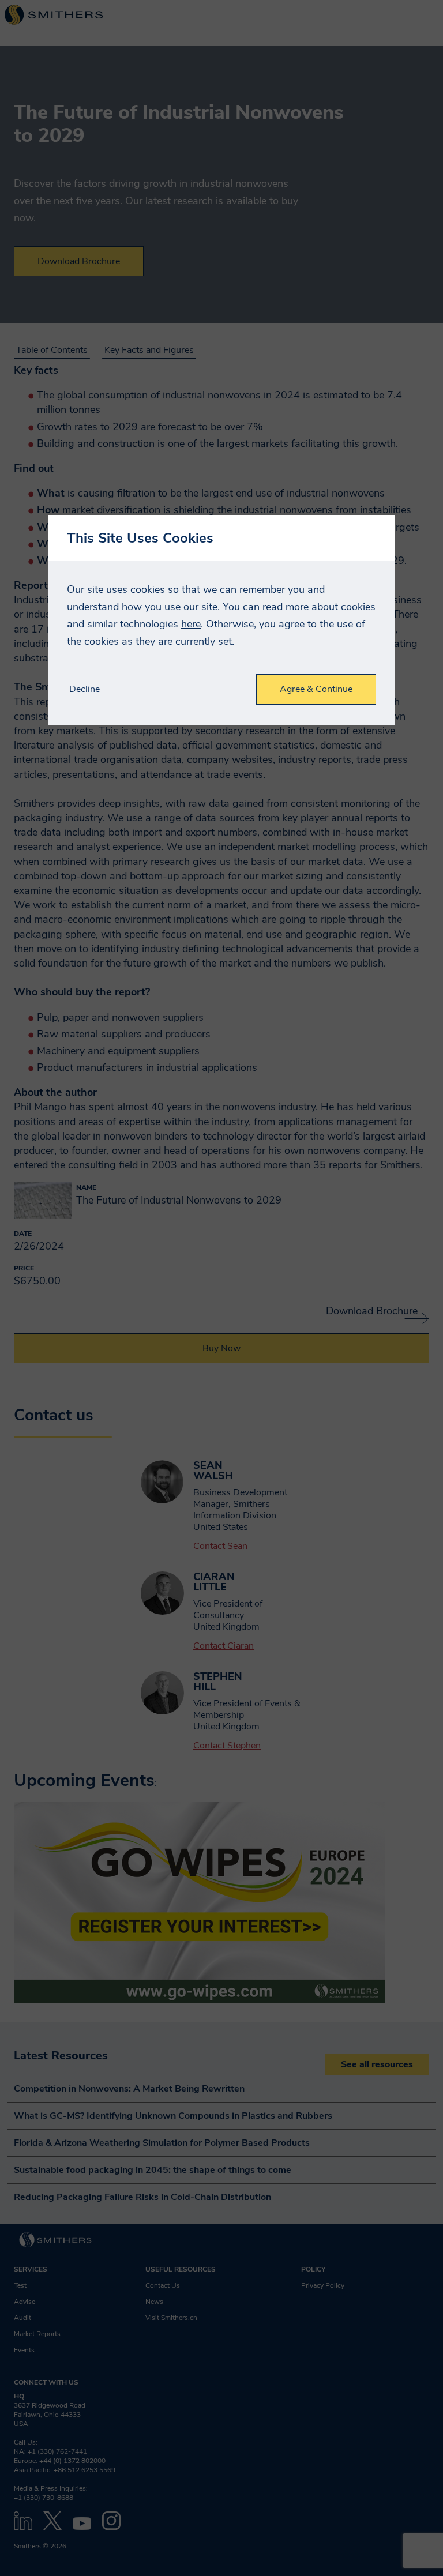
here (191, 624)
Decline (85, 689)
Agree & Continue (316, 689)
